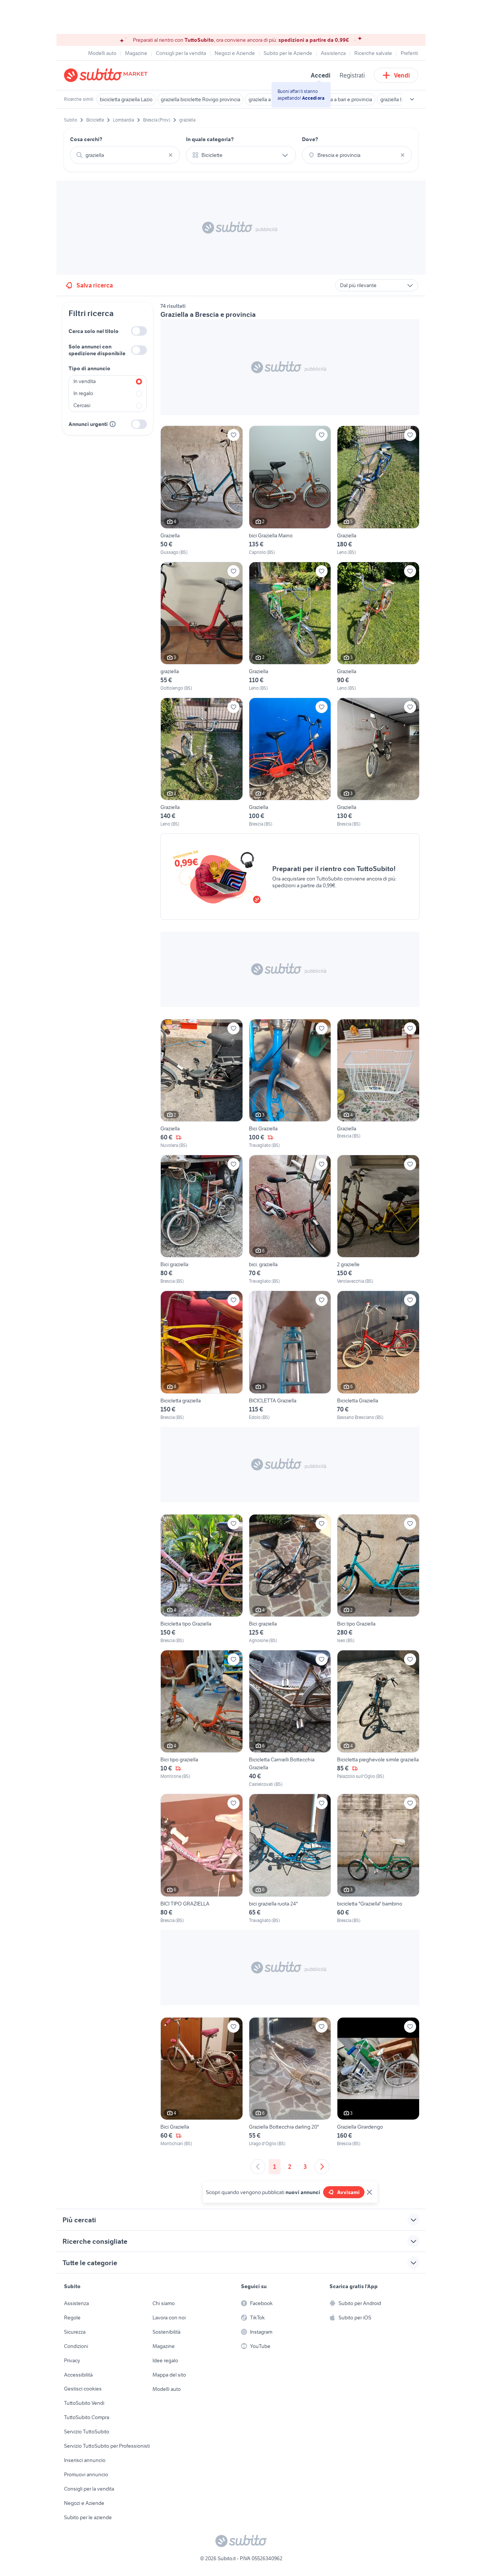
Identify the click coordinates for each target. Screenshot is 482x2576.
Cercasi (82, 405)
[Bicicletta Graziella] (378, 1356)
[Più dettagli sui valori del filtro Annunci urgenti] (113, 424)
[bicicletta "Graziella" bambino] (378, 1859)
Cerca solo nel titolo (94, 331)
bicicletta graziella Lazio (126, 99)
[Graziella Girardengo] (378, 2082)
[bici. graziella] (290, 1220)
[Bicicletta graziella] (202, 1356)
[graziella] (202, 627)
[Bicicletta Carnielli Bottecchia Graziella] (290, 1719)
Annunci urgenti (88, 424)
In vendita (85, 381)
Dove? (310, 139)
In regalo (83, 393)
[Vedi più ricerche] (412, 99)
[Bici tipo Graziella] (378, 1579)
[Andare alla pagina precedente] (258, 2167)
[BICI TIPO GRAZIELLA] (202, 1859)
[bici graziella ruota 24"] (290, 1859)
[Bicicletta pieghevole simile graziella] (378, 1719)
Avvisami (348, 2192)
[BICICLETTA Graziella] (290, 1356)
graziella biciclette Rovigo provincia (201, 99)
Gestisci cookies (83, 2389)
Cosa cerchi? (86, 139)
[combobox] (125, 155)
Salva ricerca (95, 285)
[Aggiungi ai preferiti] (233, 435)
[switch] (139, 331)
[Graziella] (202, 490)
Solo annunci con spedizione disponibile (97, 350)
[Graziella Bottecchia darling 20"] (290, 2082)
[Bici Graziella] (290, 1084)
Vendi (402, 75)
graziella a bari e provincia (343, 99)
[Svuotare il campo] (171, 155)
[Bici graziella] (202, 1220)
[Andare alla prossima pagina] (322, 2167)
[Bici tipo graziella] (202, 1719)
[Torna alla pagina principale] (107, 75)
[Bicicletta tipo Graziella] (202, 1579)
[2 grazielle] (378, 1220)
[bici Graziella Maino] (290, 490)
